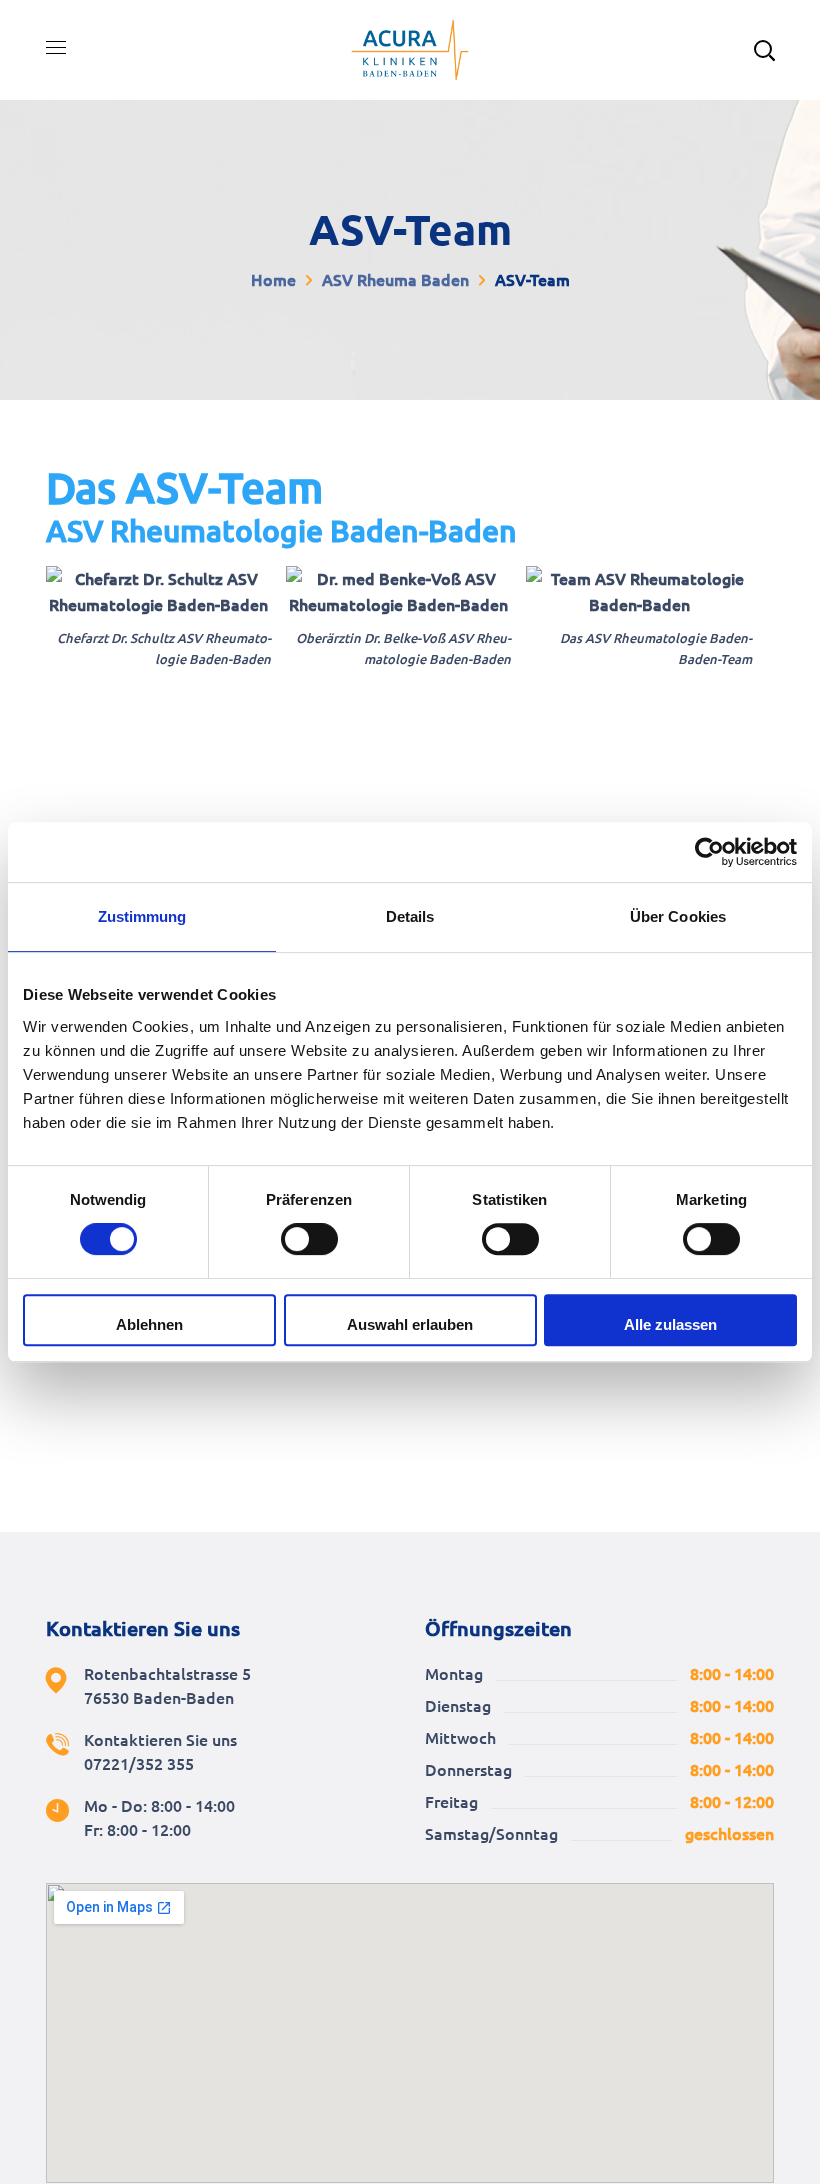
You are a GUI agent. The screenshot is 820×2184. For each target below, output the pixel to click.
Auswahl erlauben (410, 1324)
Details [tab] (410, 916)
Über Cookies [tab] (678, 916)
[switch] (309, 1239)
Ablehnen (149, 1324)
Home (273, 280)
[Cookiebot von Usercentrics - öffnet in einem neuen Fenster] (709, 852)
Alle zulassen (670, 1324)
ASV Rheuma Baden (395, 280)
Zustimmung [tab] (142, 916)
